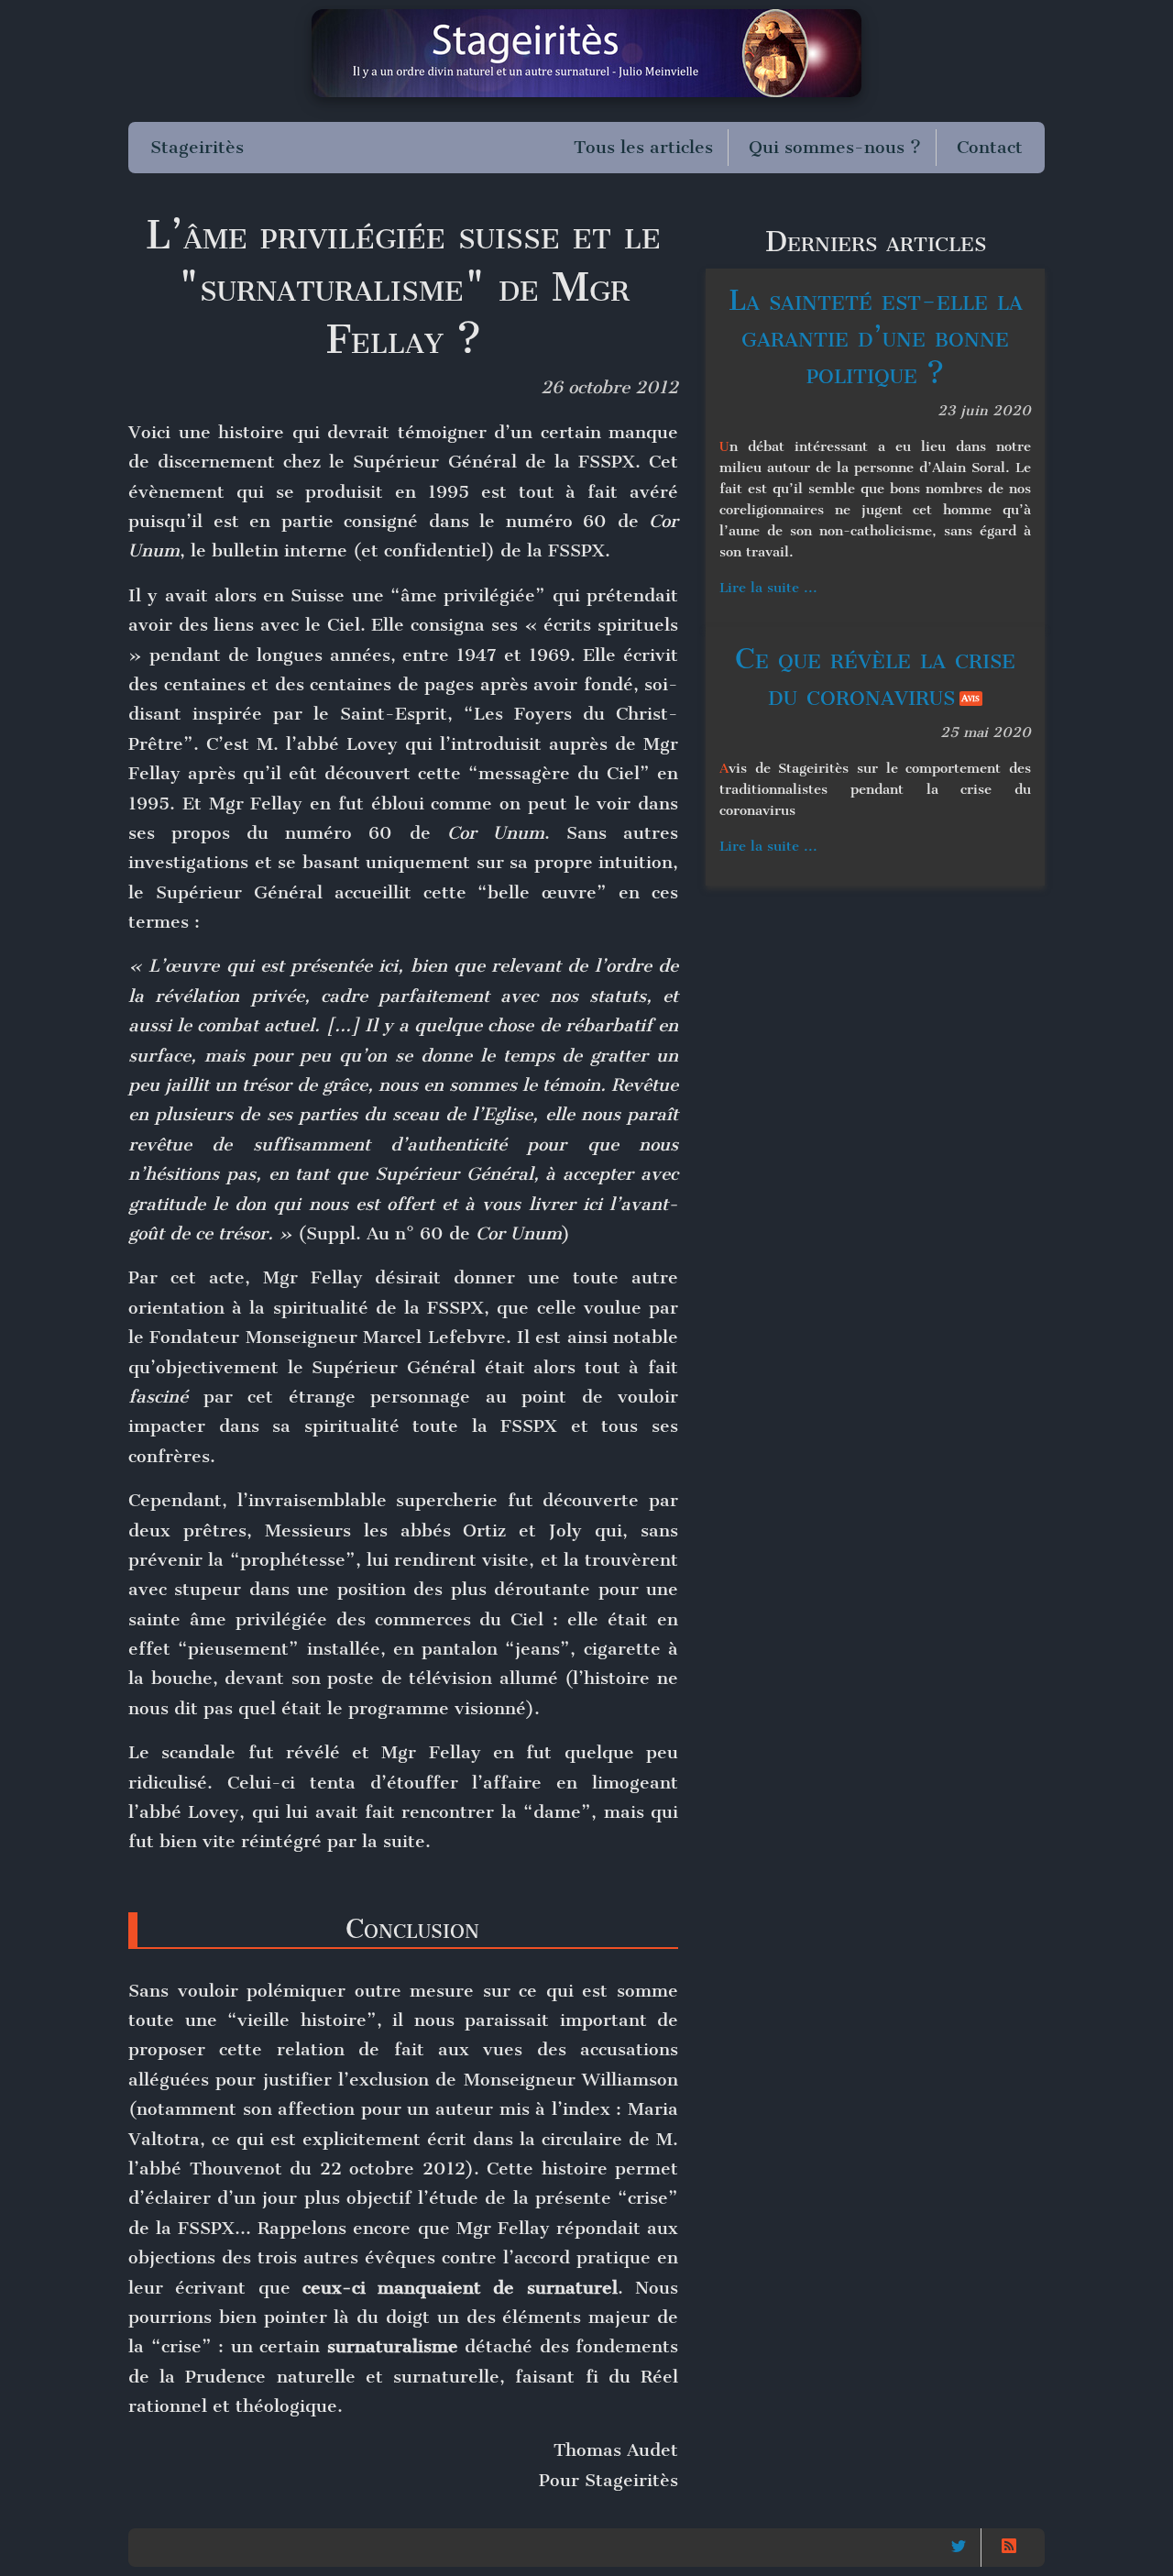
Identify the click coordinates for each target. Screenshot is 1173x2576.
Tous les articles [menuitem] (643, 147)
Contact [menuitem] (990, 147)
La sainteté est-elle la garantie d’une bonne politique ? (876, 337)
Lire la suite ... (768, 588)
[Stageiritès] (586, 53)
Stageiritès (197, 147)
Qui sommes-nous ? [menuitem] (835, 147)
